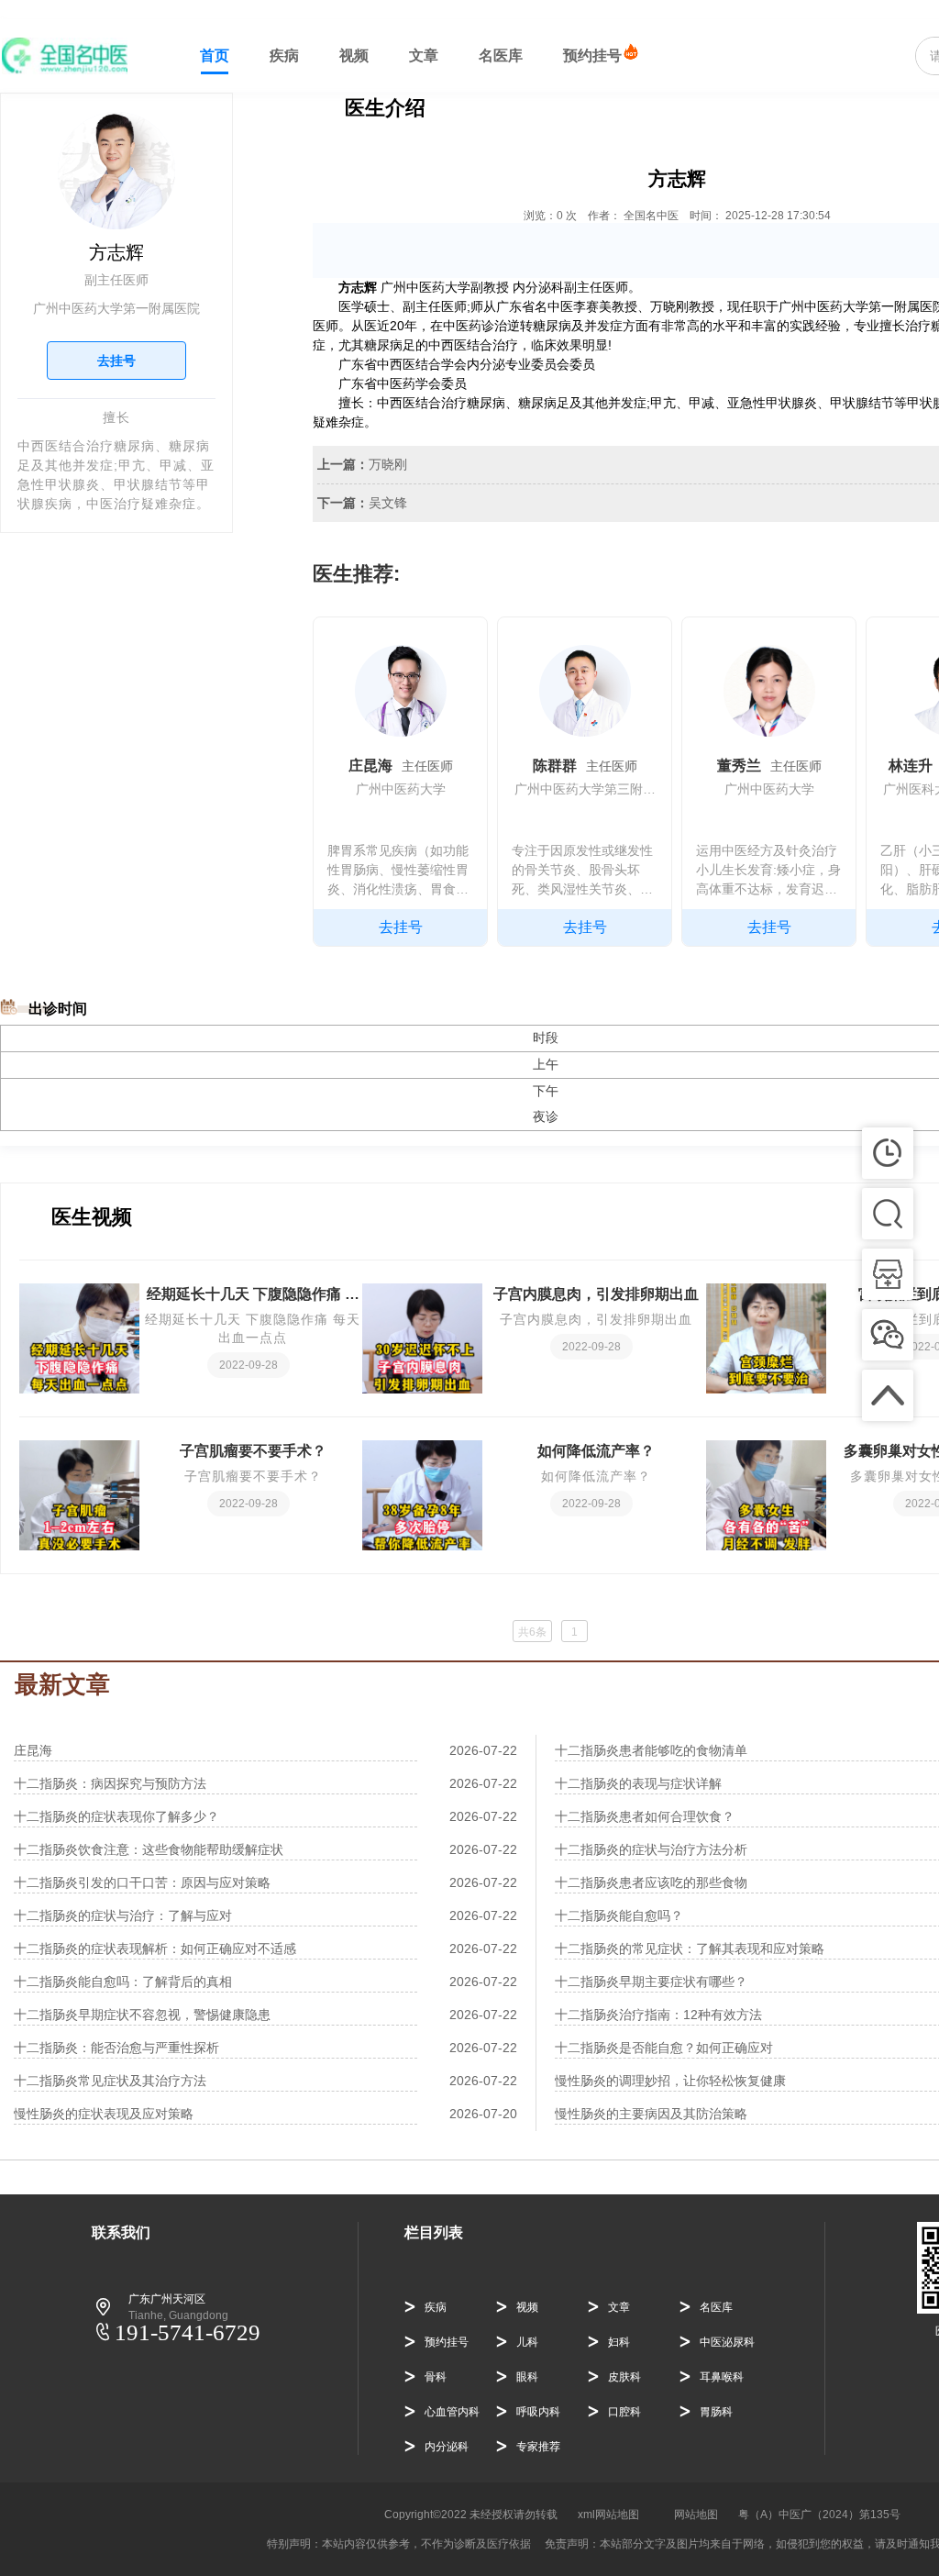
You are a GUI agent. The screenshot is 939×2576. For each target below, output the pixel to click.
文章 (424, 56)
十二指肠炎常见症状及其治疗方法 (110, 2081)
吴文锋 (388, 503)
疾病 (284, 56)
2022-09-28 (249, 1365)
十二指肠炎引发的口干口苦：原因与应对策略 (142, 1882)
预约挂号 (592, 56)
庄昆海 (33, 1750)
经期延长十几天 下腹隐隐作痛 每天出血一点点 (253, 1296)
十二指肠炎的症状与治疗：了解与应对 (123, 1915)
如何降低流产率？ (596, 1451)
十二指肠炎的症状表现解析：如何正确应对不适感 (155, 1949)
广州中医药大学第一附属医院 (116, 308)
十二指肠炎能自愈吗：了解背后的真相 (123, 1982)
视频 (354, 56)
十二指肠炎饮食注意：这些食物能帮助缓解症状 (149, 1849)
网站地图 (696, 2515)
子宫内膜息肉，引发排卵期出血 (596, 1294)
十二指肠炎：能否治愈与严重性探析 (116, 2048)
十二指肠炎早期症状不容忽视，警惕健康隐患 (142, 2015)
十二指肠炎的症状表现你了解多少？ (116, 1816)
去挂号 (116, 361)
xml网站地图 (608, 2515)
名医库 (501, 56)
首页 (215, 56)
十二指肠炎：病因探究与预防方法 (110, 1783)
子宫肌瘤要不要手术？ (253, 1451)
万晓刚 (388, 464)
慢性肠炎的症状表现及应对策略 (104, 2114)
